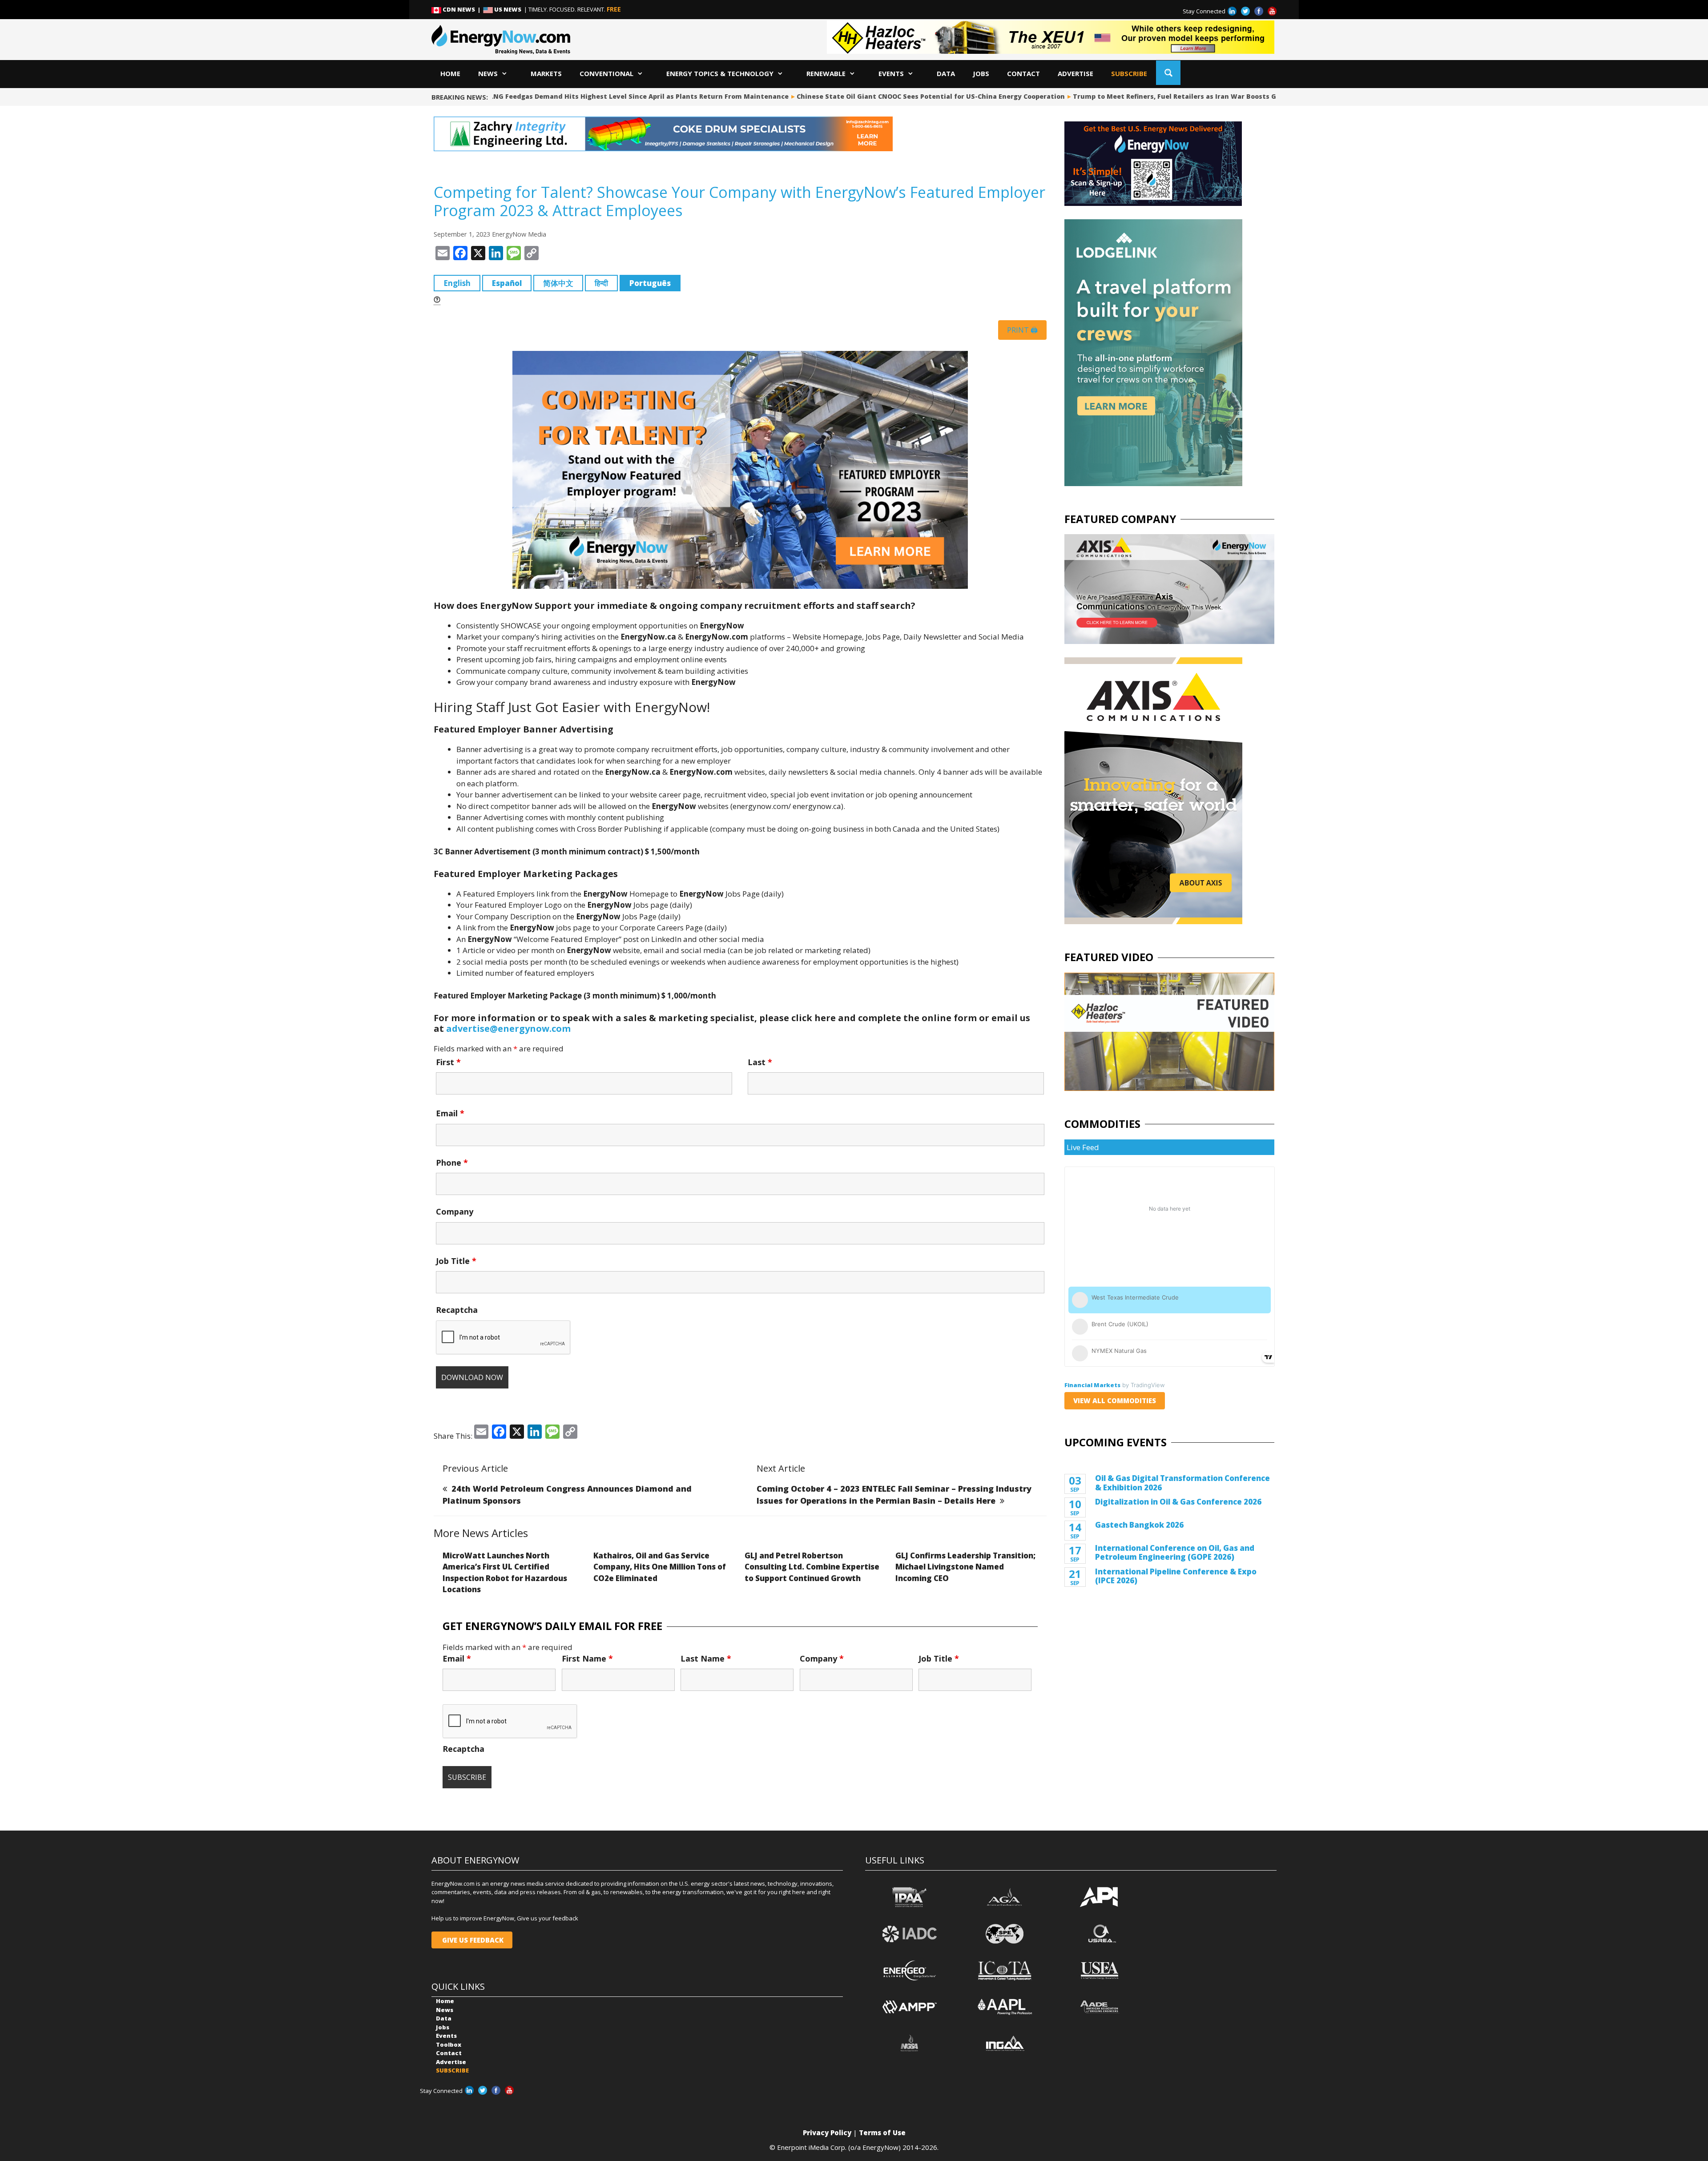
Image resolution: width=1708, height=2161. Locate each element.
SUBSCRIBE (1129, 73)
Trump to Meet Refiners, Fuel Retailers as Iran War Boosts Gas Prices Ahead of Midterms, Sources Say (1179, 96)
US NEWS (508, 9)
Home (450, 73)
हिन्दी (601, 283)
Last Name (706, 1658)
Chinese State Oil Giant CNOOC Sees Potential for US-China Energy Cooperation (865, 96)
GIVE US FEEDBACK (472, 1940)
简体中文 (558, 283)
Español (507, 283)
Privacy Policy (827, 2133)
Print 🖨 (1022, 330)
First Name (587, 1658)
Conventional (606, 73)
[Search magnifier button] (1168, 73)
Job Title (456, 1261)
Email (450, 1113)
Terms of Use (882, 2133)
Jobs (981, 73)
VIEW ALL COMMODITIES (1115, 1400)
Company (455, 1211)
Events (891, 73)
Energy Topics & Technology (720, 73)
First (448, 1062)
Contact (1023, 73)
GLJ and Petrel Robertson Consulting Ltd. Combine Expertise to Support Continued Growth (812, 1567)
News (488, 73)
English (457, 283)
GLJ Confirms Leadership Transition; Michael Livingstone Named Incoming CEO (965, 1567)
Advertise (1076, 73)
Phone (452, 1163)
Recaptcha (457, 1310)
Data (946, 73)
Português (650, 283)
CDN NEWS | (462, 9)
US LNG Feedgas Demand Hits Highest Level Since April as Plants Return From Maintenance (568, 96)
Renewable (826, 73)
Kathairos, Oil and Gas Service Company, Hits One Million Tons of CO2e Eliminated (660, 1567)
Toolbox (449, 2044)
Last (760, 1062)
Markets (546, 73)
